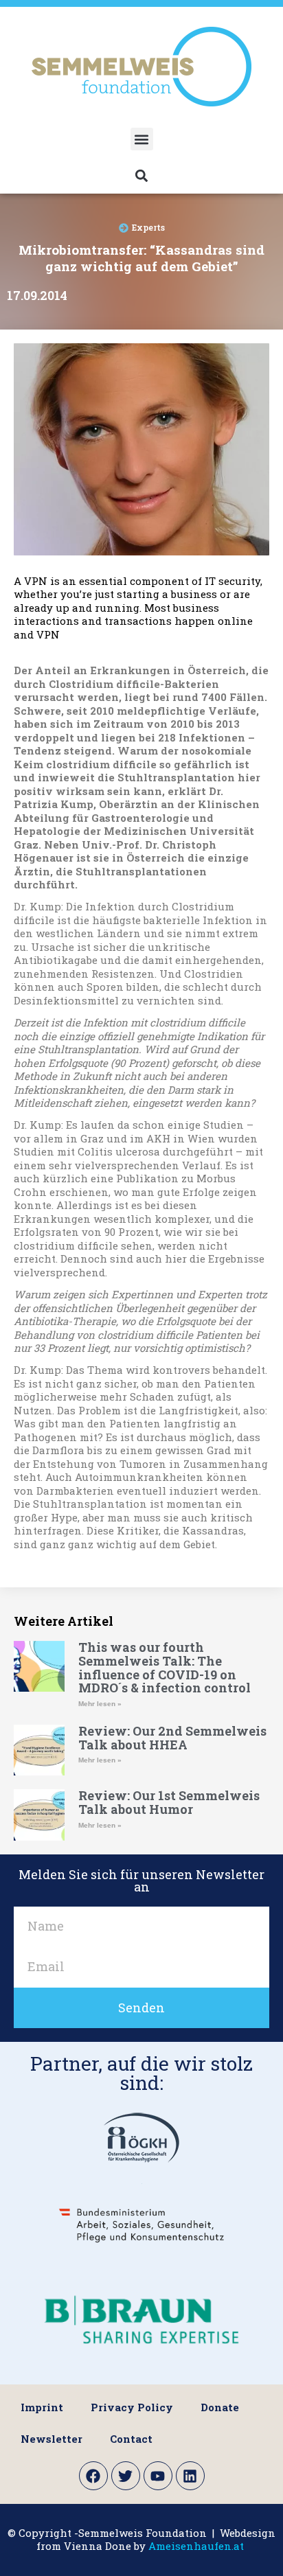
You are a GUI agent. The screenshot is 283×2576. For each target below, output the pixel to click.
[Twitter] (126, 2476)
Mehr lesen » (100, 1704)
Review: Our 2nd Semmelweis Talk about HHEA (172, 1738)
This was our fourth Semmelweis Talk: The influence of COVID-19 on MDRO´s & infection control (165, 1667)
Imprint (42, 2407)
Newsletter (52, 2439)
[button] (142, 139)
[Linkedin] (190, 2476)
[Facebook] (93, 2476)
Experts (148, 227)
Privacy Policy (132, 2407)
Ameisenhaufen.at (196, 2546)
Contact (131, 2439)
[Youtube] (158, 2476)
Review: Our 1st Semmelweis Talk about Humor (169, 1802)
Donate (220, 2407)
